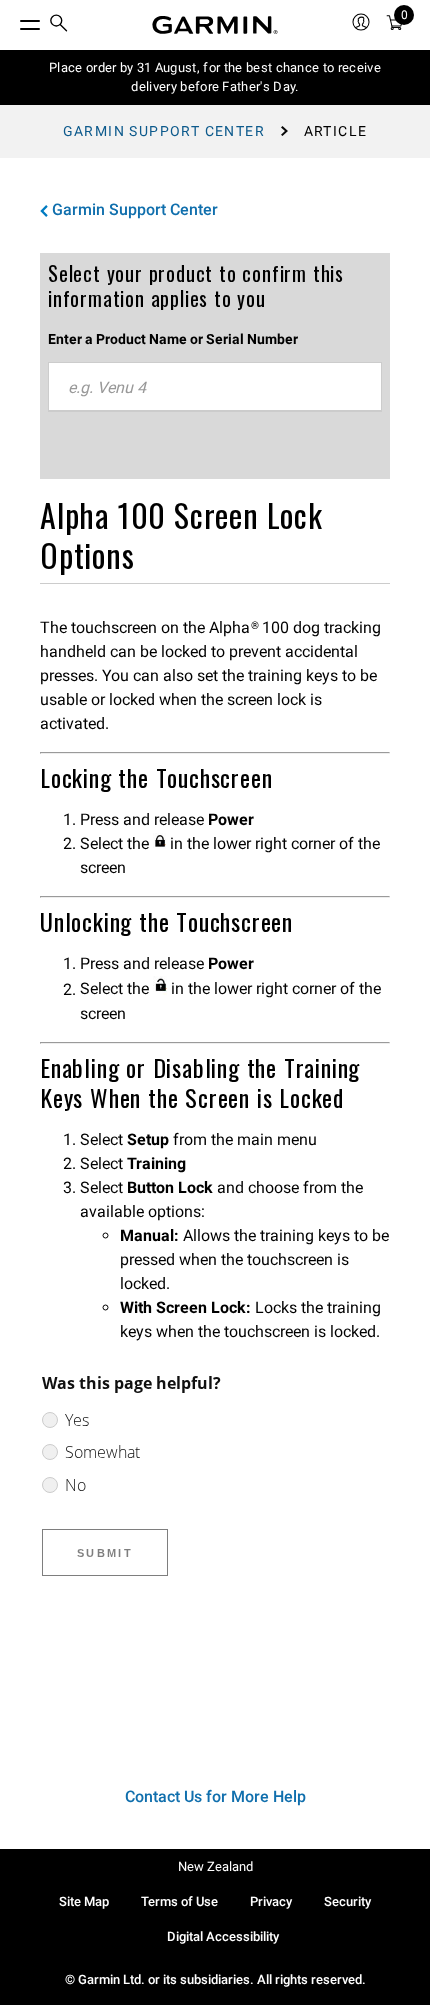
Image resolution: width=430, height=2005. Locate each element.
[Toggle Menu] (12, 20)
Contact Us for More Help (215, 1796)
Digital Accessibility (223, 1936)
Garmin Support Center (164, 131)
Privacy (271, 1901)
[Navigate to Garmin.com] (215, 25)
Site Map (84, 1901)
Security (347, 1901)
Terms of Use (179, 1901)
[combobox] (215, 387)
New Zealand (215, 1866)
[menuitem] (59, 25)
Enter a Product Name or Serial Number (173, 339)
